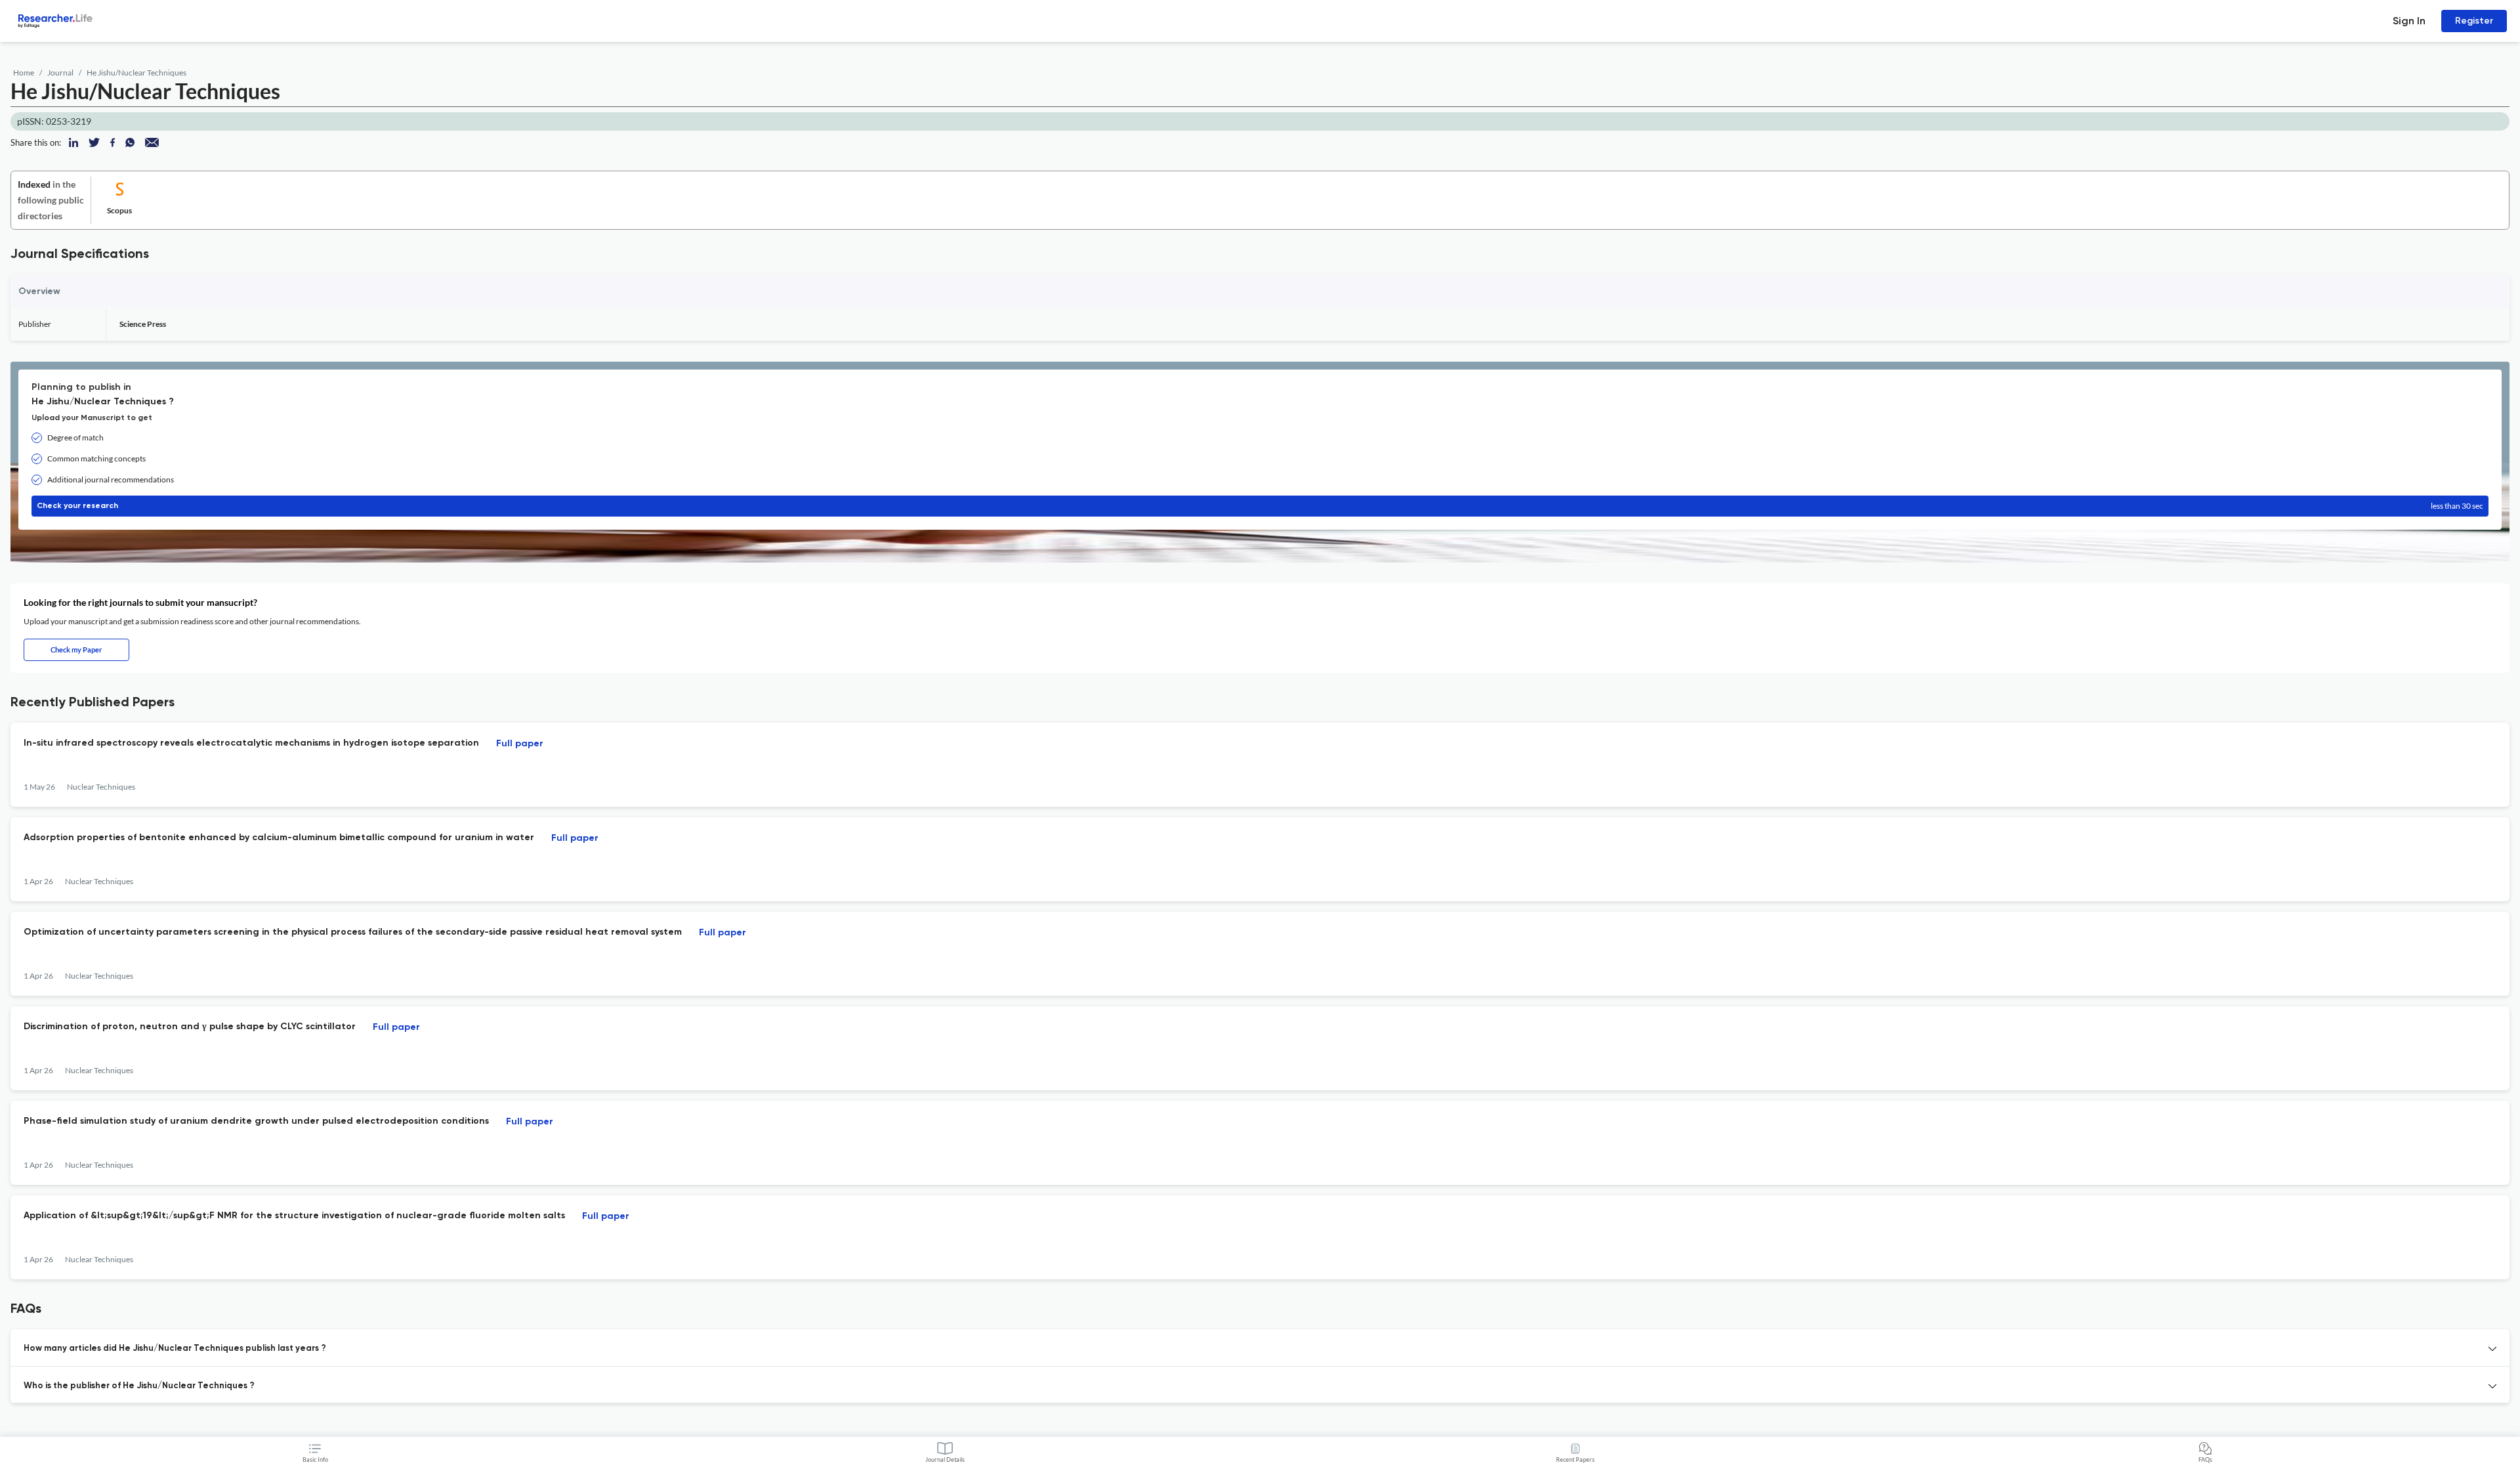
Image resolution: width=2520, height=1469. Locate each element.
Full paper (520, 744)
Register (2474, 21)
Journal (60, 73)
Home (24, 73)
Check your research (1260, 506)
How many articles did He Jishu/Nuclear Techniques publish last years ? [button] (175, 1349)
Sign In (2409, 21)
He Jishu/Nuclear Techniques (136, 73)
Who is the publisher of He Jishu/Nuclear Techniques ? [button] (139, 1386)
